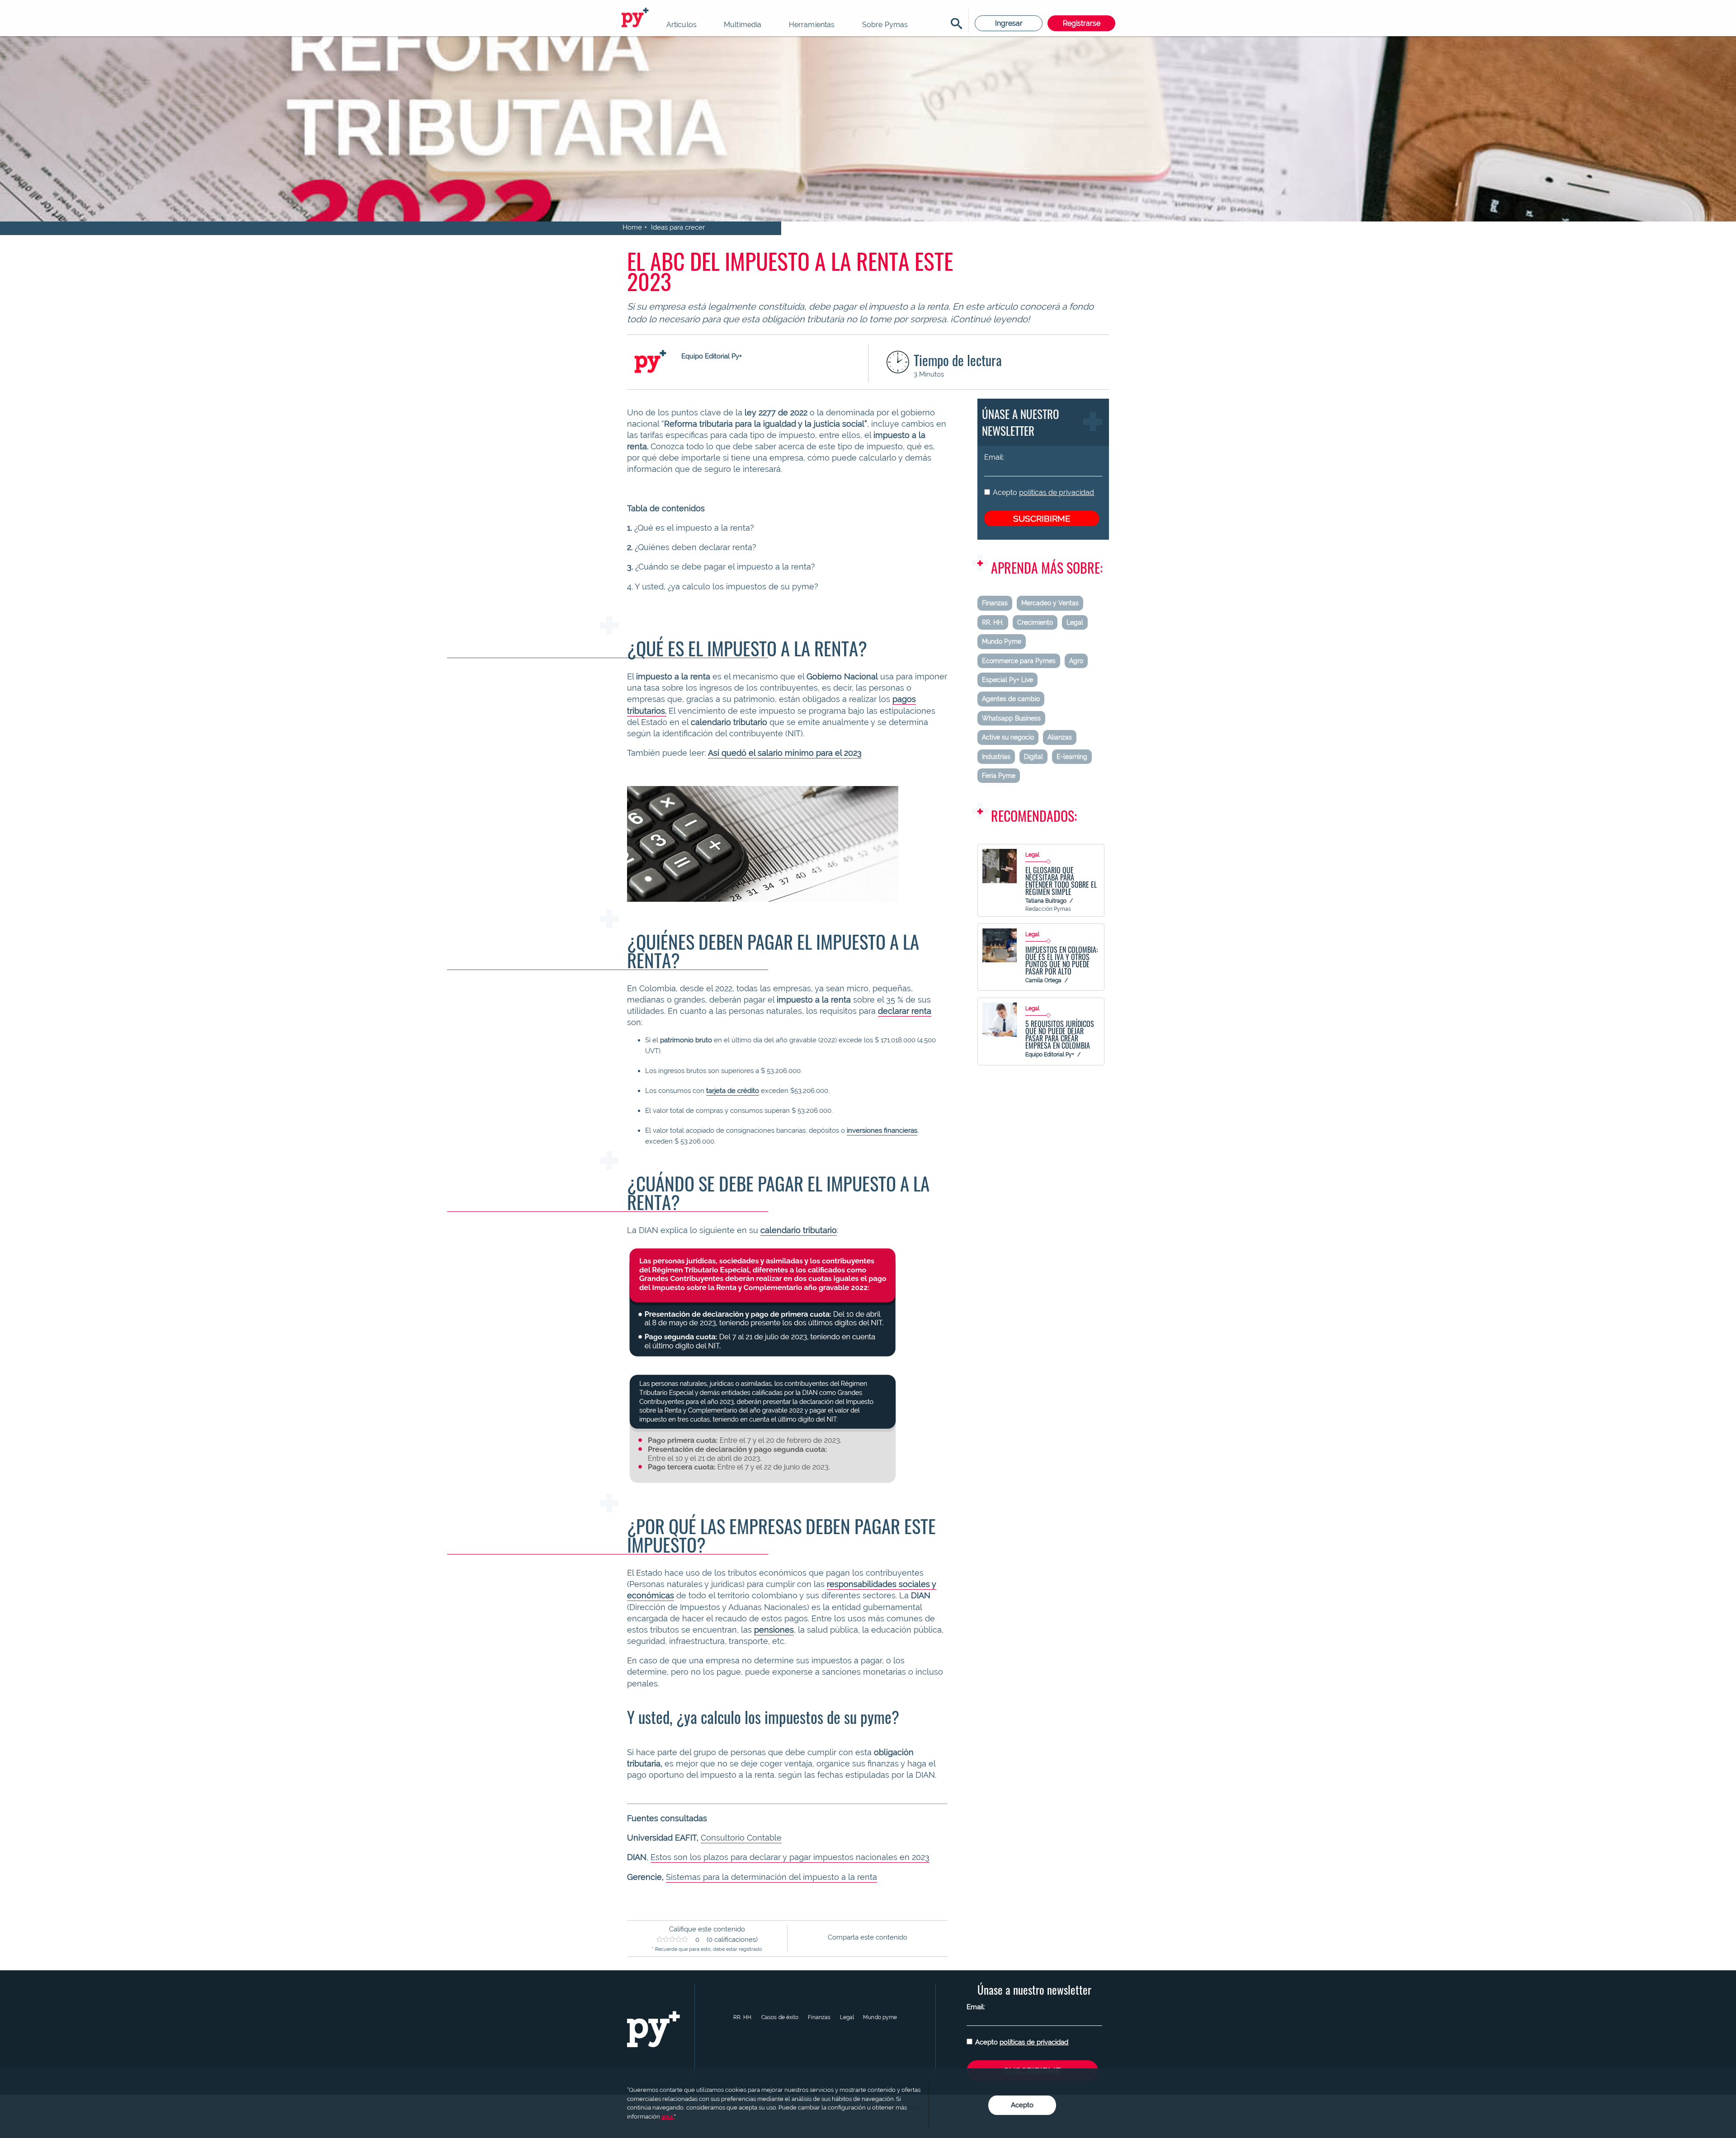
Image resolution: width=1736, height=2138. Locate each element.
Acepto (1043, 492)
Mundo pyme (880, 2017)
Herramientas (812, 25)
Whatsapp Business (1011, 718)
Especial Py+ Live (1007, 680)
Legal (1075, 622)
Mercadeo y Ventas (1050, 603)
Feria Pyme (999, 776)
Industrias (996, 757)
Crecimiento (1035, 622)
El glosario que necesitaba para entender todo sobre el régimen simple (1061, 881)
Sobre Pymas (885, 25)
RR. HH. (993, 622)
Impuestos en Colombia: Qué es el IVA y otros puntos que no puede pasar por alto (1061, 961)
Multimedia (743, 25)
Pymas (637, 18)
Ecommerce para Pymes (1019, 661)
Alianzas (1060, 737)
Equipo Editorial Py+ (1050, 1055)
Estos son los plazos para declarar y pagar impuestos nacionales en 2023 (790, 1857)
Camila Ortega (1043, 980)
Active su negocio (1008, 737)
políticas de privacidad (1057, 492)
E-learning (1072, 757)
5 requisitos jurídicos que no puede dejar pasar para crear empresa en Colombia (1060, 1035)
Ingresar (1009, 23)
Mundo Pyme (1002, 641)
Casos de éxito (780, 2017)
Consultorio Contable (741, 1838)
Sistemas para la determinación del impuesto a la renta (771, 1877)
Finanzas (995, 603)
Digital (1033, 757)
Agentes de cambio (1011, 699)
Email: (994, 457)
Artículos (682, 25)
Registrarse (1082, 23)
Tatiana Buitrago (1046, 901)
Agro (1076, 661)
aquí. (668, 2117)
